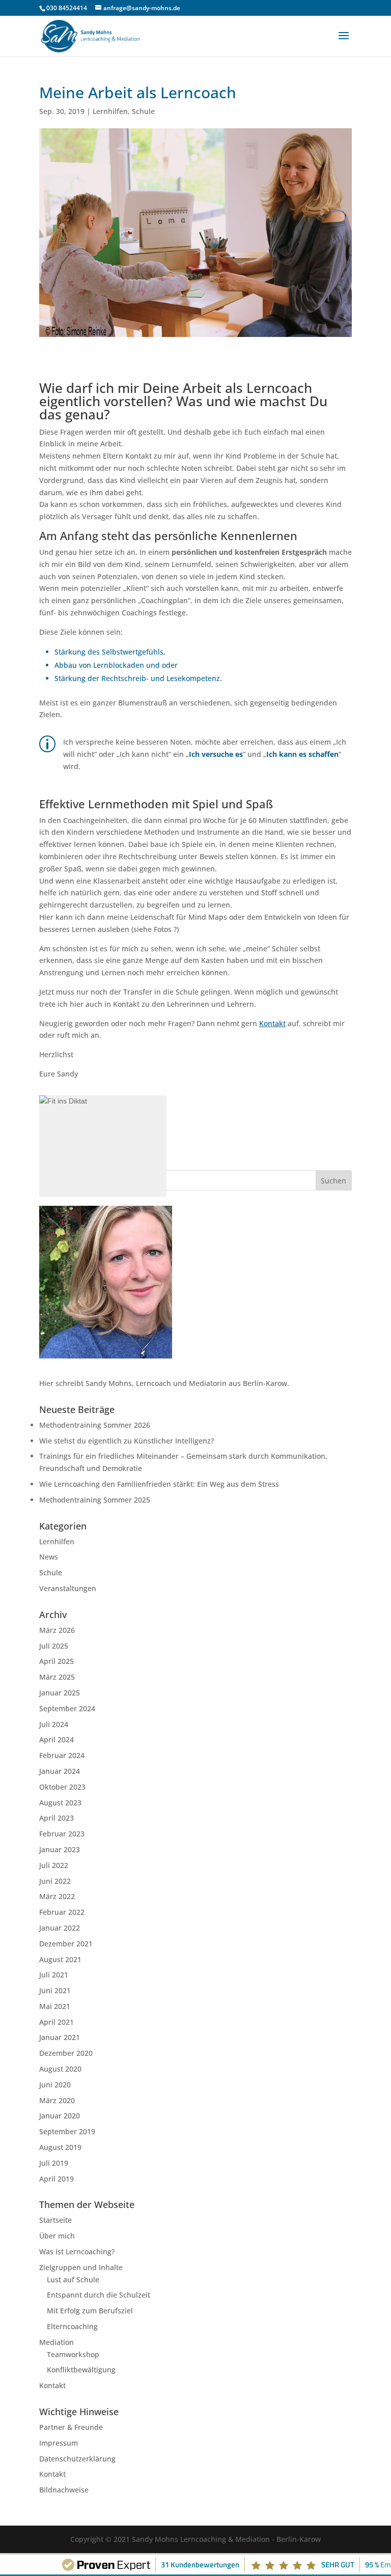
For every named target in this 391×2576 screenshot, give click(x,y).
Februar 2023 (62, 1834)
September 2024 (67, 1708)
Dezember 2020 (66, 2053)
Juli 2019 (54, 2163)
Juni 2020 (55, 2085)
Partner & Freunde (71, 2427)
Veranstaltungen (68, 1588)
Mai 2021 (55, 2006)
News (49, 1557)
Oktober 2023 (62, 1787)
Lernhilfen (110, 111)
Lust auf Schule (73, 2280)
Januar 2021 (60, 2037)
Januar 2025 (60, 1693)
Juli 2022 (54, 1865)
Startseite (55, 2220)
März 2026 (57, 1630)
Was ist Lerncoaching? (77, 2252)
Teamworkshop (73, 2354)
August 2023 (60, 1803)
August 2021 (60, 1959)
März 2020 (57, 2100)
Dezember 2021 (66, 1944)
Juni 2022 (55, 1881)
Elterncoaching (72, 2326)
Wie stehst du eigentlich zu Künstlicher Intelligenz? (127, 1441)
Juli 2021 (54, 1975)
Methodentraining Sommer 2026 (95, 1425)
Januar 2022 (60, 1928)
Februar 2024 (62, 1755)
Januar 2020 (60, 2116)
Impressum (59, 2443)
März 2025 (57, 1677)
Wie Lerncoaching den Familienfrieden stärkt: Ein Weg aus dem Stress (159, 1484)
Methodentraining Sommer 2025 (95, 1500)
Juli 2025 (54, 1646)
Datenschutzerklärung (77, 2459)
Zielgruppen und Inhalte (81, 2267)
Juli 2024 (54, 1724)
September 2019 (67, 2131)
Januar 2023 (60, 1849)
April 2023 (57, 1818)
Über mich (57, 2236)
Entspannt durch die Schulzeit (99, 2295)
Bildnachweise (64, 2490)
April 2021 (57, 2022)
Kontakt (52, 2385)
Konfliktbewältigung (81, 2370)
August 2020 (60, 2069)
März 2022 (57, 1896)
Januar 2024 (60, 1771)
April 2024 (57, 1739)
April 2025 (57, 1661)
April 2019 (57, 2179)
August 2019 (60, 2147)
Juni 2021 (55, 1990)
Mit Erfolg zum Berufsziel (90, 2311)
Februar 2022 (62, 1912)
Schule (143, 111)
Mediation (57, 2342)
